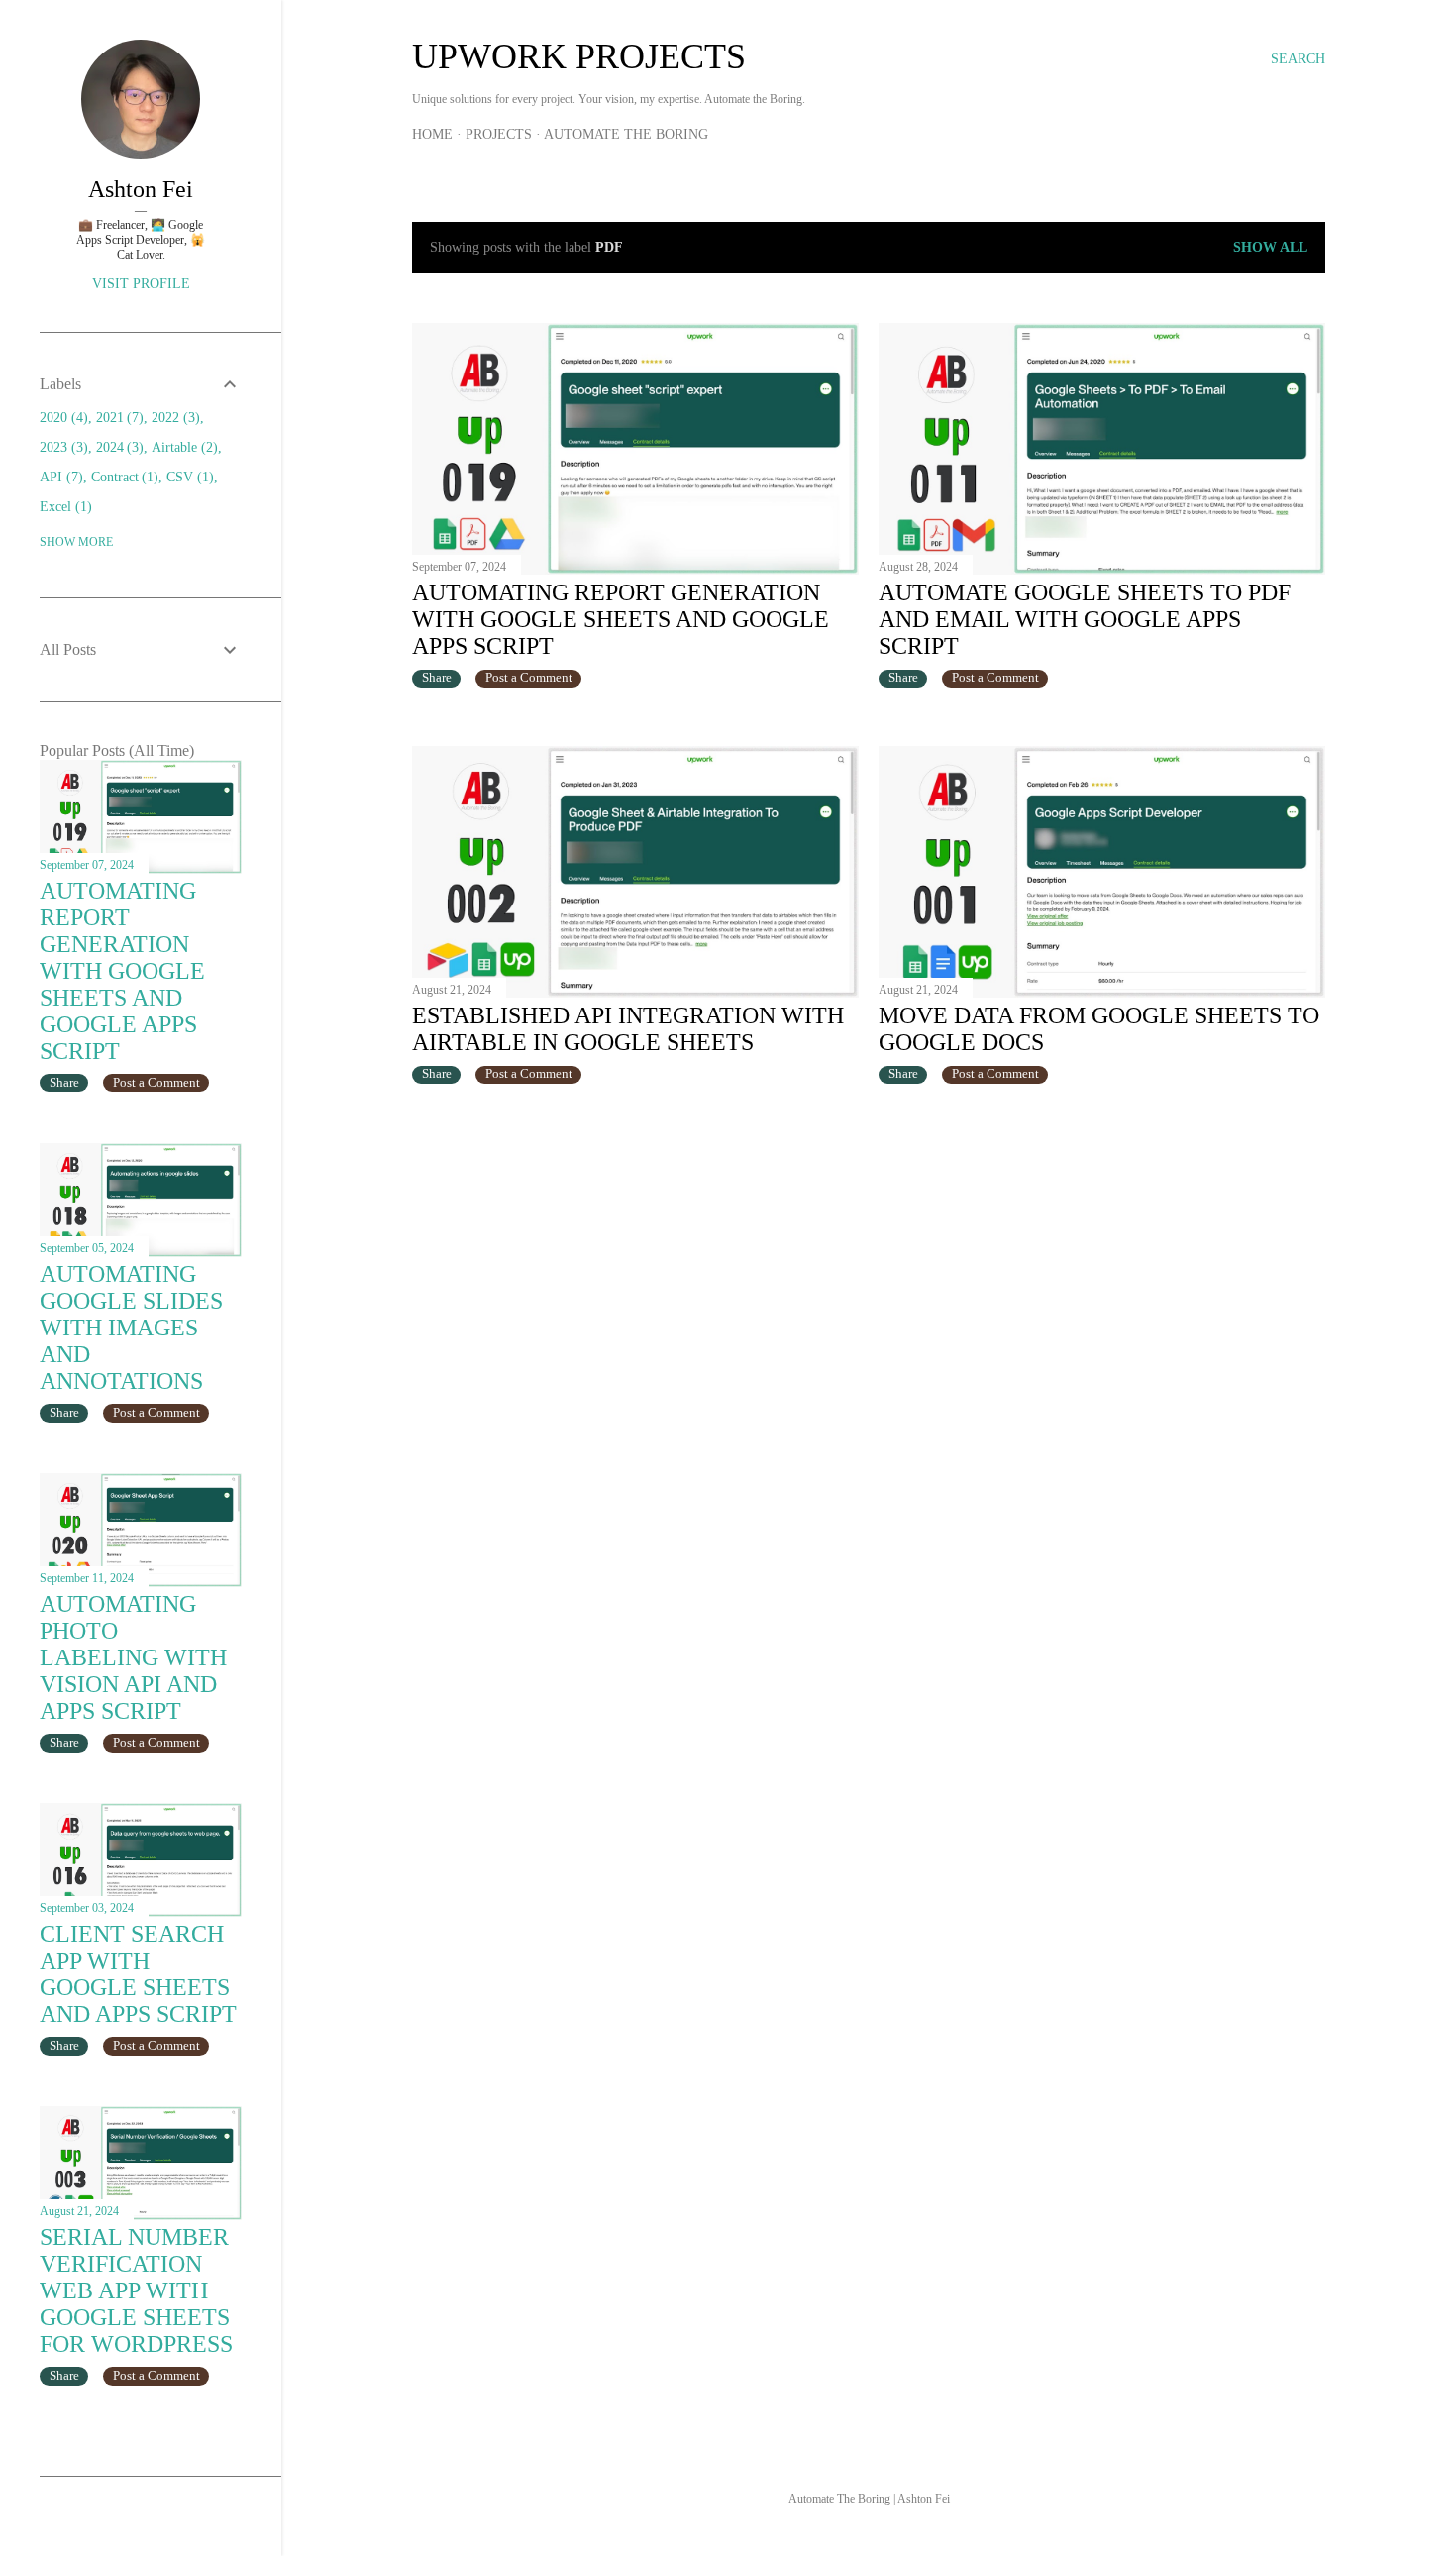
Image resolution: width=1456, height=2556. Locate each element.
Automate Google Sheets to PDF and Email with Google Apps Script (1085, 619)
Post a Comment (529, 678)
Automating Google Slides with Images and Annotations (131, 1328)
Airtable (182, 447)
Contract (123, 477)
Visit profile (141, 284)
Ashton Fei (141, 189)
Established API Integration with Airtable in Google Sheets (628, 1029)
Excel (63, 507)
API (59, 477)
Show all (1270, 247)
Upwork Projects (579, 56)
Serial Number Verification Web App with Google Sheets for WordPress (136, 2290)
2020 (61, 418)
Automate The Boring (626, 134)
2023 (61, 447)
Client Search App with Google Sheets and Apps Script (138, 1974)
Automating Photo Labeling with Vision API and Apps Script (133, 1657)
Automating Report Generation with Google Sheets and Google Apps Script (621, 619)
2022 (173, 418)
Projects (499, 134)
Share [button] (437, 678)
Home (432, 134)
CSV (188, 477)
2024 (118, 447)
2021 (118, 418)
